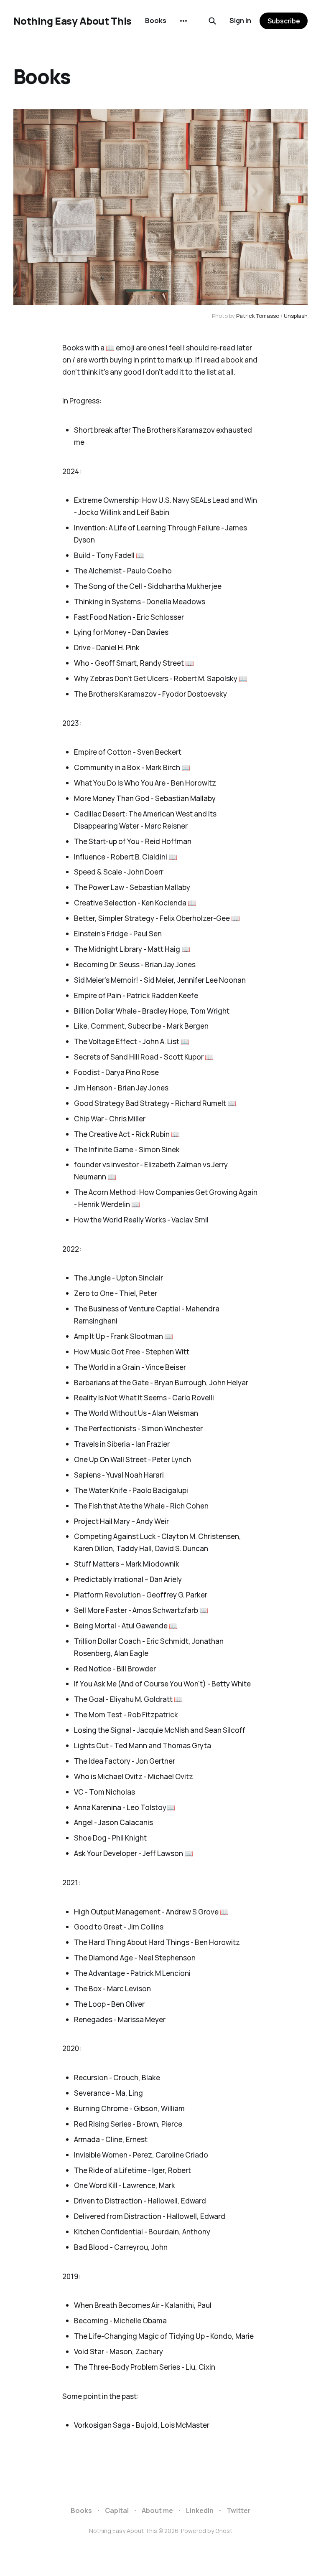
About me (157, 2510)
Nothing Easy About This (73, 21)
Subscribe (284, 21)
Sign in (240, 20)
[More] (183, 21)
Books (156, 20)
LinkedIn (200, 2510)
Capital (117, 2510)
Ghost (224, 2531)
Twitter (239, 2510)
